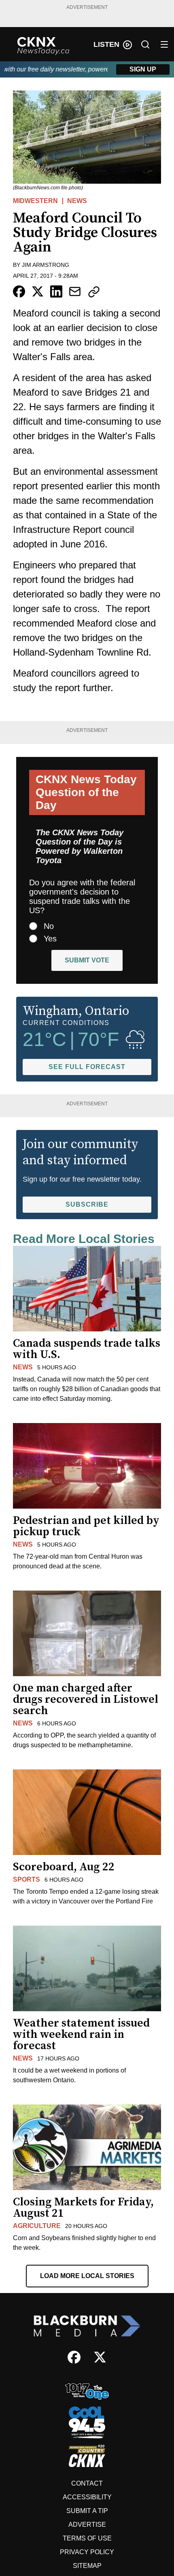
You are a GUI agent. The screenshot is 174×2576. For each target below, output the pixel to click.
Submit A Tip (87, 2511)
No (49, 926)
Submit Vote (87, 960)
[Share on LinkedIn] (56, 291)
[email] (75, 291)
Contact (87, 2483)
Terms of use (87, 2538)
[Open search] (145, 44)
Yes (50, 939)
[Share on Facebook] (19, 291)
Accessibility (87, 2497)
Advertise (87, 2525)
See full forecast (87, 1067)
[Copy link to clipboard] (94, 292)
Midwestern (35, 201)
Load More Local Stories (87, 2276)
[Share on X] (38, 291)
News (77, 201)
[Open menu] (164, 44)
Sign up (143, 69)
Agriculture (37, 2226)
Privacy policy (87, 2552)
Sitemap (87, 2566)
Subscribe (87, 1204)
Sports (27, 1879)
